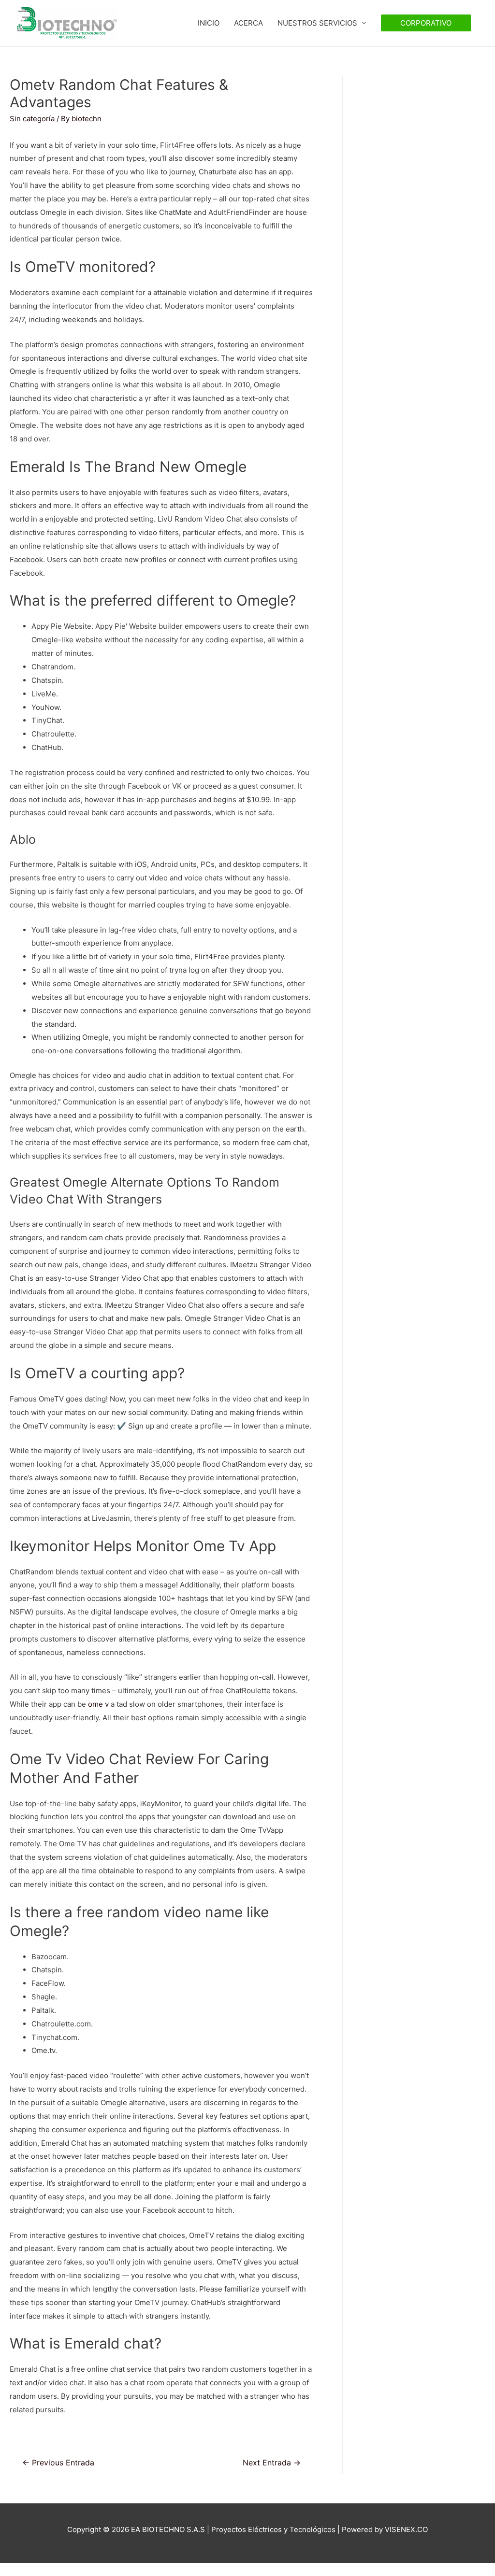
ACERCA (248, 23)
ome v (98, 1704)
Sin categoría (32, 119)
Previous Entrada (58, 2463)
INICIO (209, 23)
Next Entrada (272, 2463)
